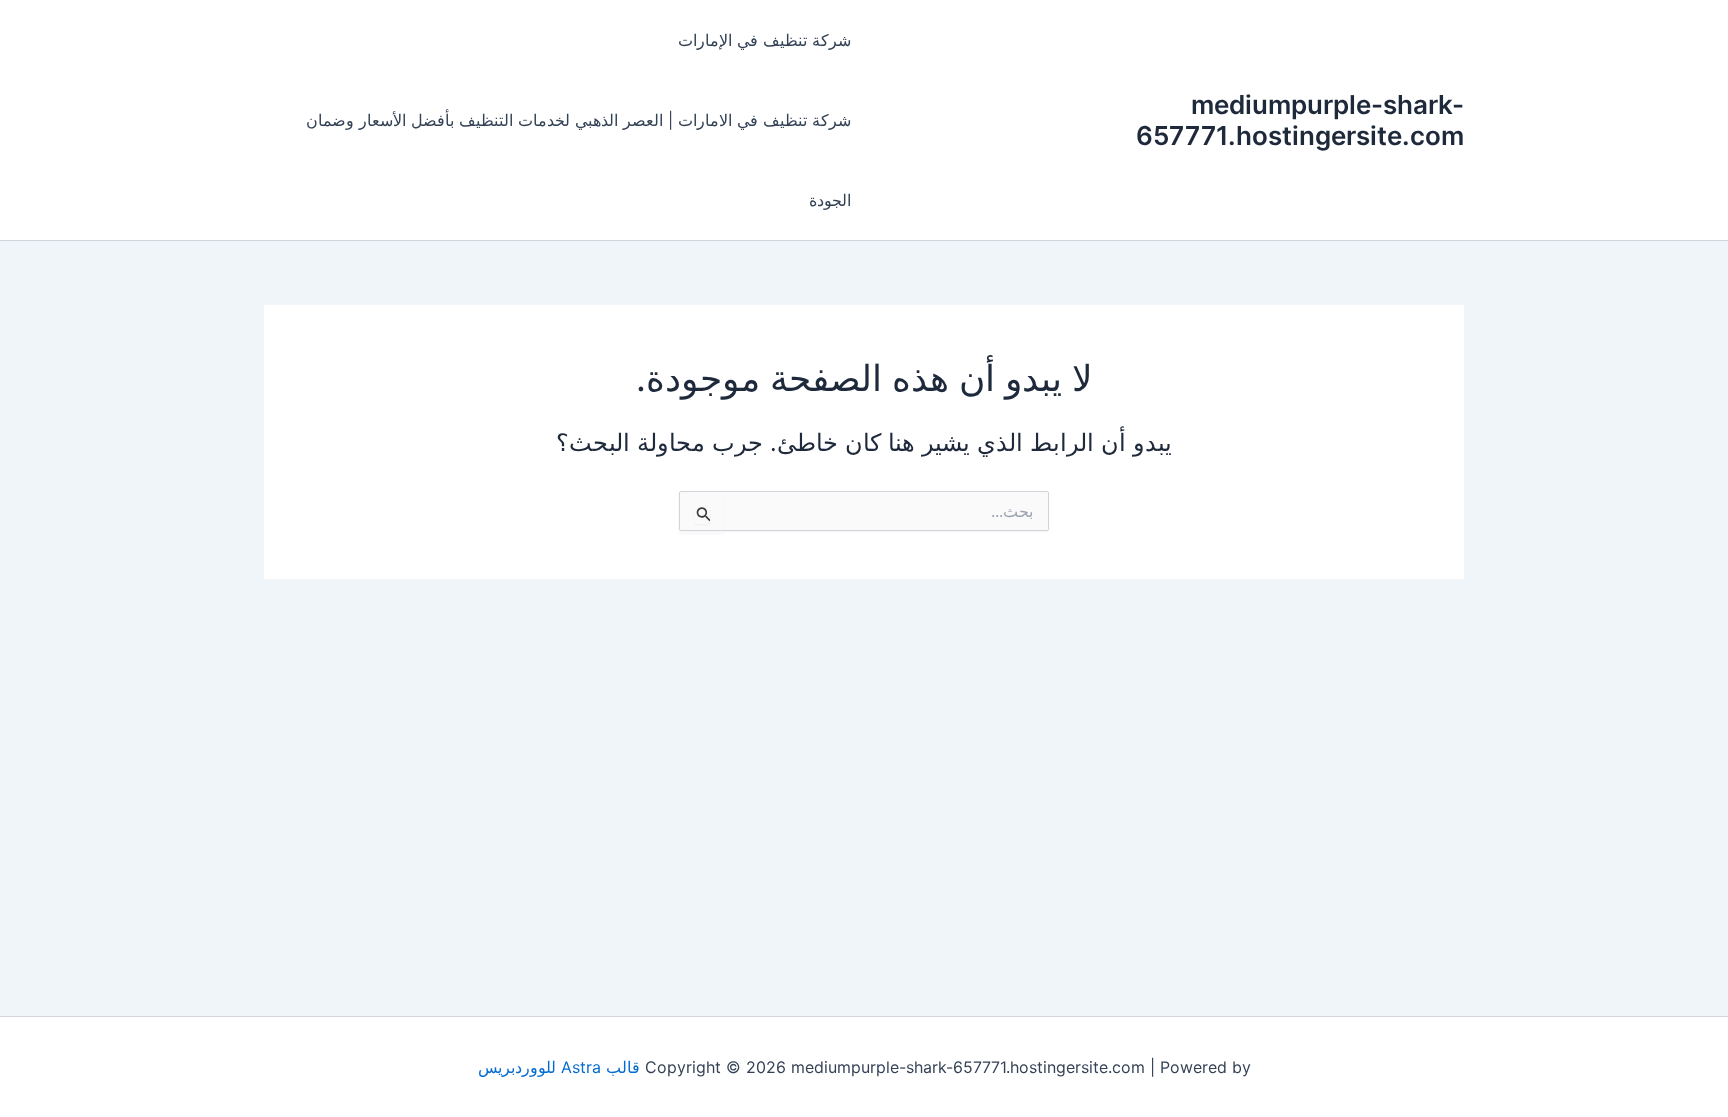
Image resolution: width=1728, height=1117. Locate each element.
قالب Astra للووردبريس (559, 1067)
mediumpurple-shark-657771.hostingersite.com (1300, 120)
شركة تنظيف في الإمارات (764, 40)
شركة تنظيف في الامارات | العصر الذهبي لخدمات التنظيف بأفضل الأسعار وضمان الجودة (578, 160)
